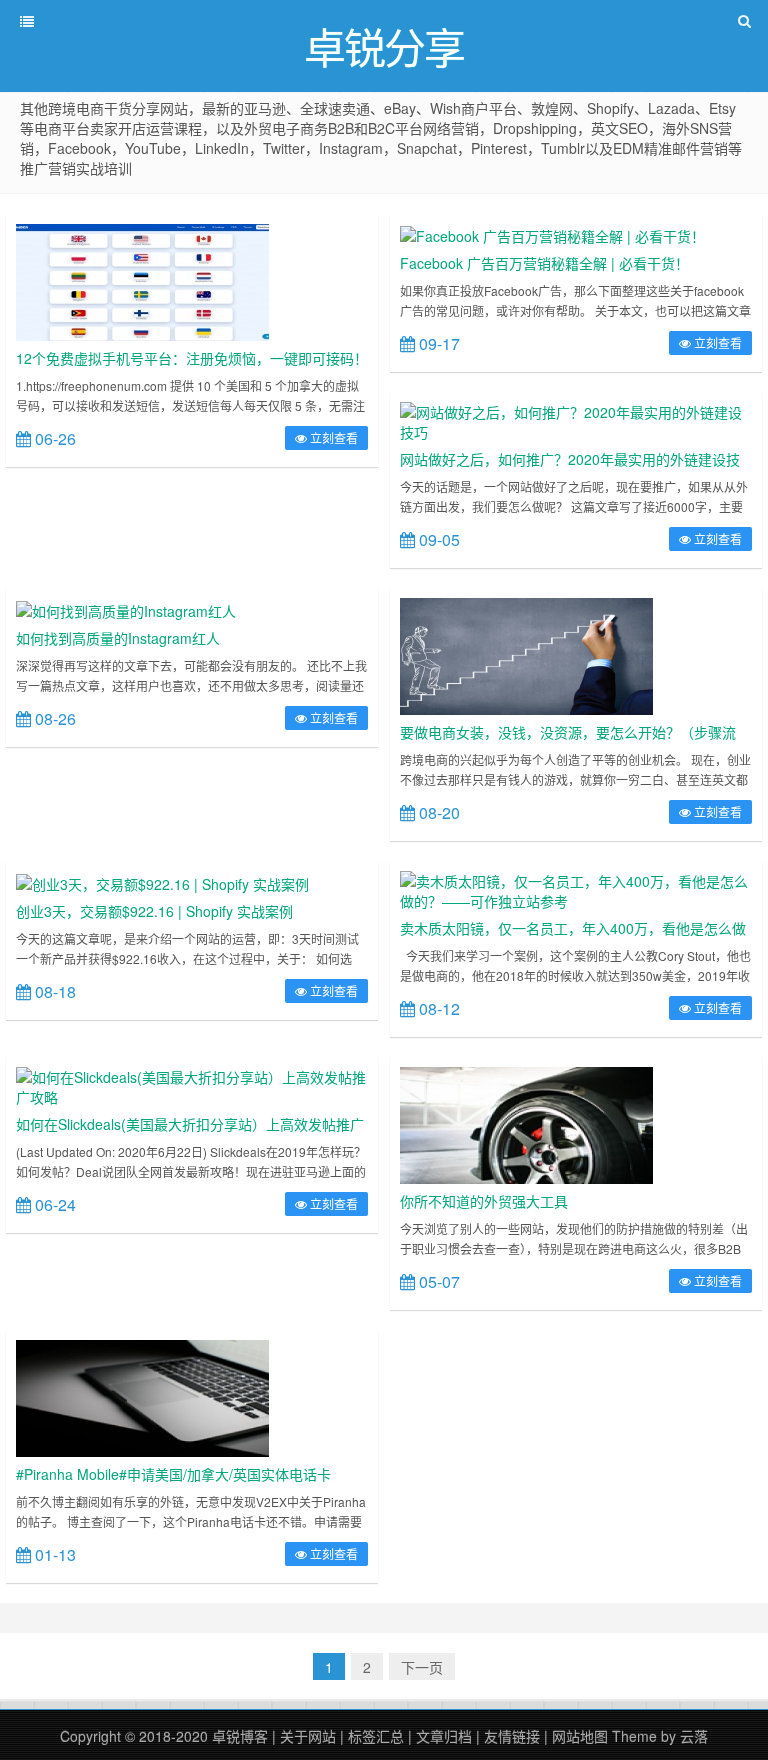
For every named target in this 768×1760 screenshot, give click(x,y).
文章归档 (444, 1736)
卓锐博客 (240, 1736)
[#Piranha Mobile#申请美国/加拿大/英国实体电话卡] (142, 1397)
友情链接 (512, 1736)
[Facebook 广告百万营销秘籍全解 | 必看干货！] (552, 234)
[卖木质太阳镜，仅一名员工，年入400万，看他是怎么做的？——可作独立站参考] (576, 889)
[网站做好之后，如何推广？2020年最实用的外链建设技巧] (576, 420)
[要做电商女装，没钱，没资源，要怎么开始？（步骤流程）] (526, 655)
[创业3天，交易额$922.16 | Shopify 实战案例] (162, 881)
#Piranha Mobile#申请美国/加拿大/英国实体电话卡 (173, 1474)
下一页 (422, 1667)
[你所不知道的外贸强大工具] (526, 1124)
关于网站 (308, 1736)
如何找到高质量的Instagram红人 (118, 638)
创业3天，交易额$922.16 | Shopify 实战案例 (154, 911)
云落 (694, 1736)
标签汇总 (376, 1736)
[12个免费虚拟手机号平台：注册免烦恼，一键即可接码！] (142, 280)
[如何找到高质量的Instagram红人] (126, 608)
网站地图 (580, 1736)
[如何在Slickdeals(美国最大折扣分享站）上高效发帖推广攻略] (192, 1085)
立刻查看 (332, 437)
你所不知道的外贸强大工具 (484, 1201)
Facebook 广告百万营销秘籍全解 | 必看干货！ (544, 263)
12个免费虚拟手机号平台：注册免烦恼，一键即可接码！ (192, 358)
